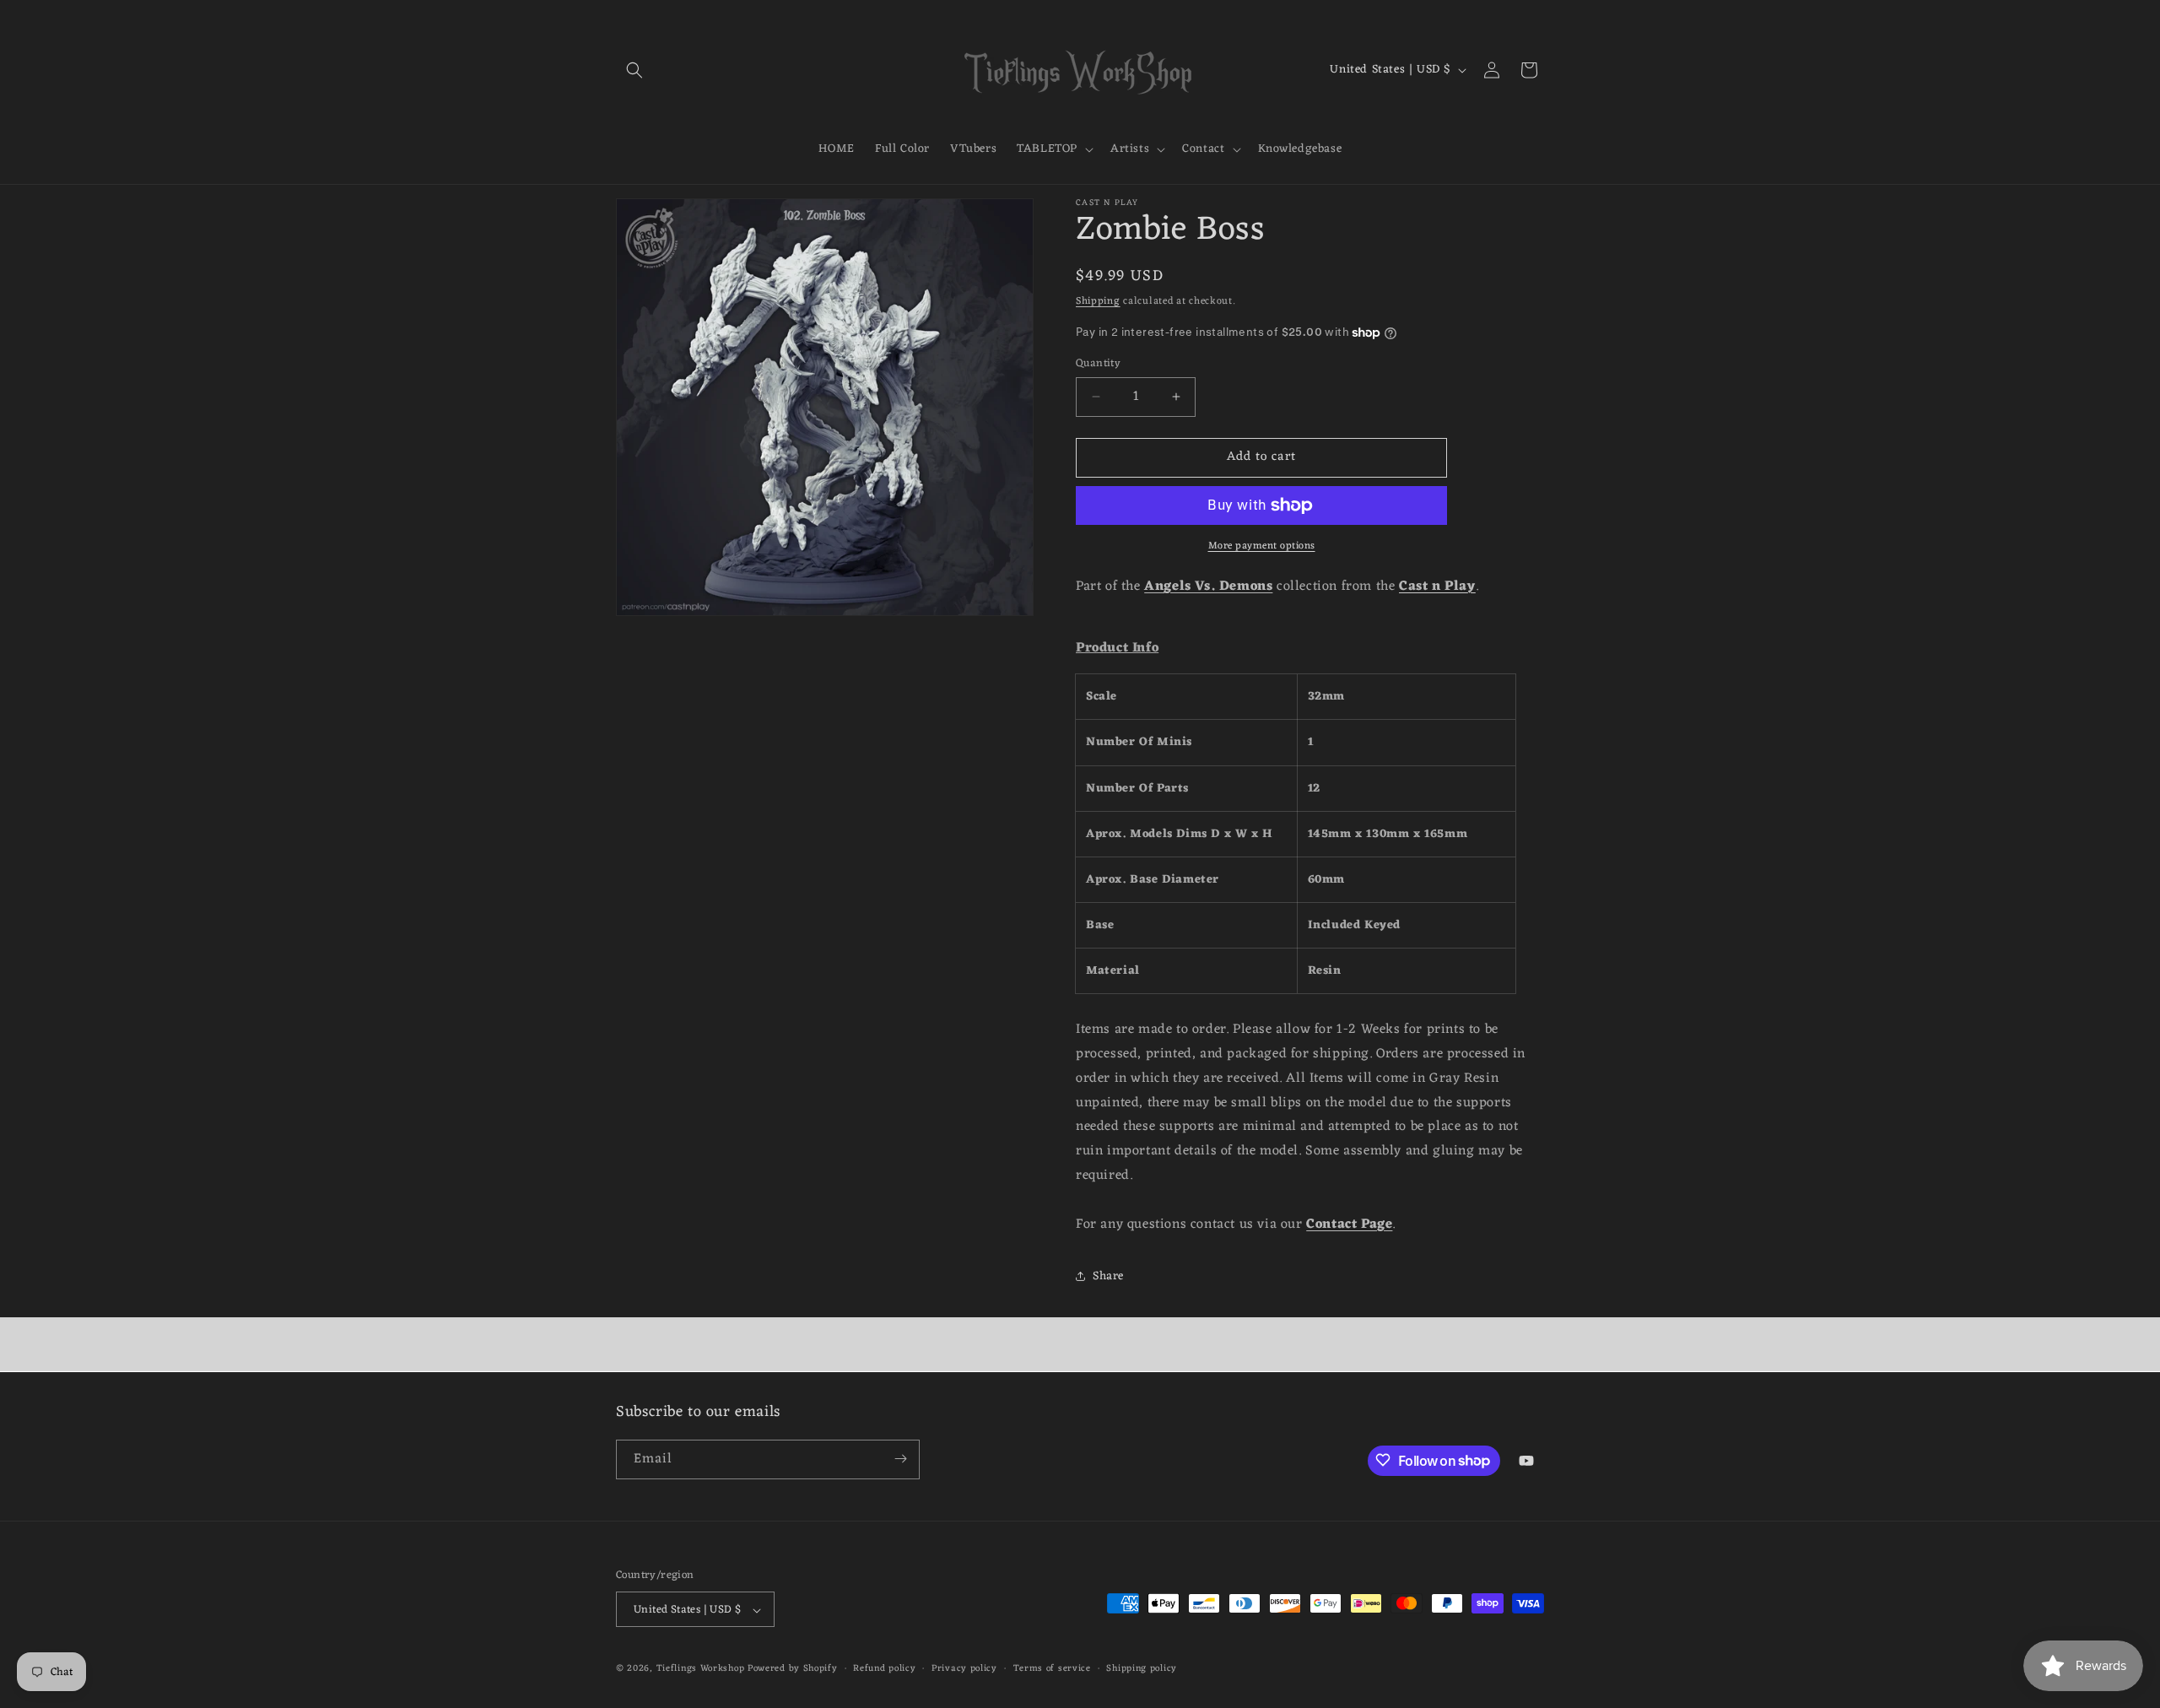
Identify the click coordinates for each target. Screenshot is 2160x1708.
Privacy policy (964, 1669)
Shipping (1098, 301)
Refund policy (884, 1669)
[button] (634, 70)
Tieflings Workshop (701, 1669)
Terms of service (1052, 1669)
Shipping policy (1142, 1669)
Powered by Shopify (793, 1669)
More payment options (1262, 546)
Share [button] (1108, 1276)
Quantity (1098, 364)
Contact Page (1349, 1224)
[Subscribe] (900, 1459)
